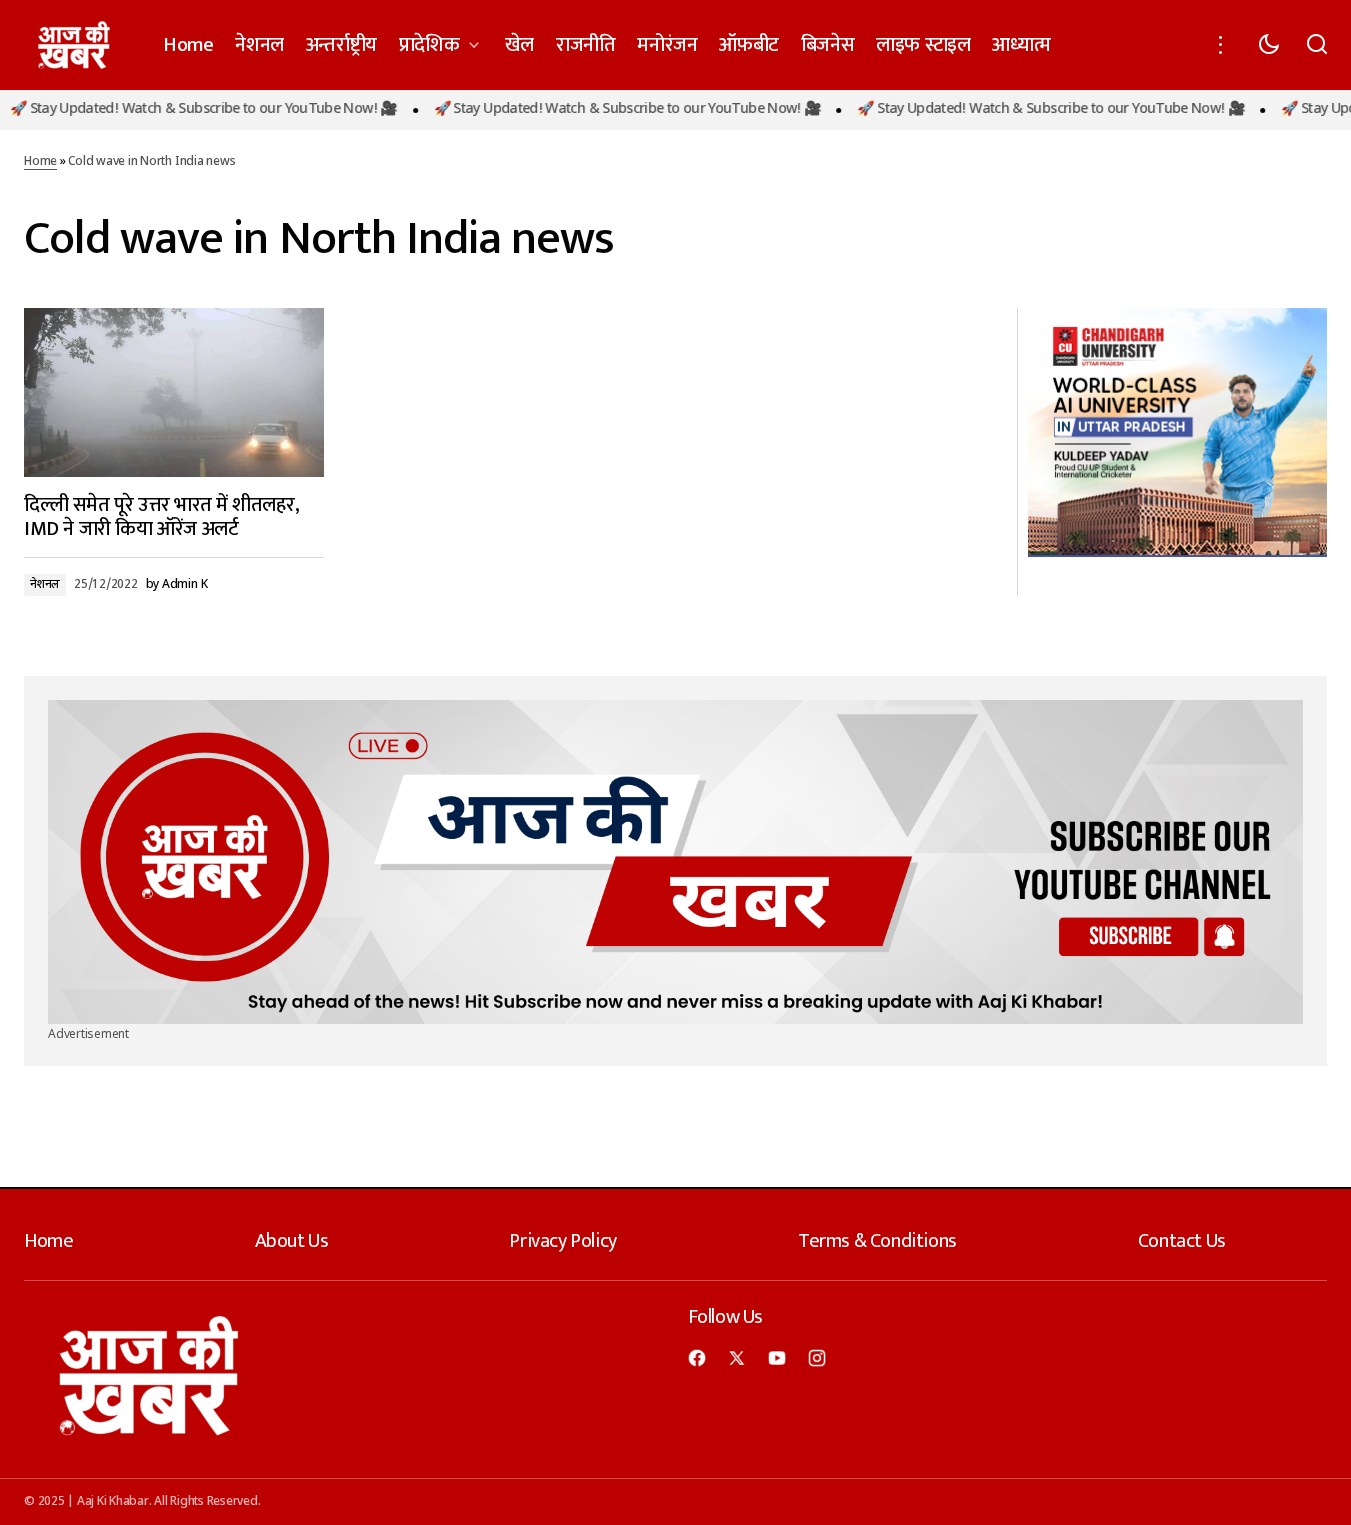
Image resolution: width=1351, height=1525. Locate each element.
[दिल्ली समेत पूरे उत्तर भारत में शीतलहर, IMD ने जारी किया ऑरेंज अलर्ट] (174, 392)
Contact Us (1182, 1241)
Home (40, 162)
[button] (1221, 45)
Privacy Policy (562, 1241)
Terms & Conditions (877, 1241)
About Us (292, 1241)
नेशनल (45, 585)
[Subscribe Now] (675, 862)
